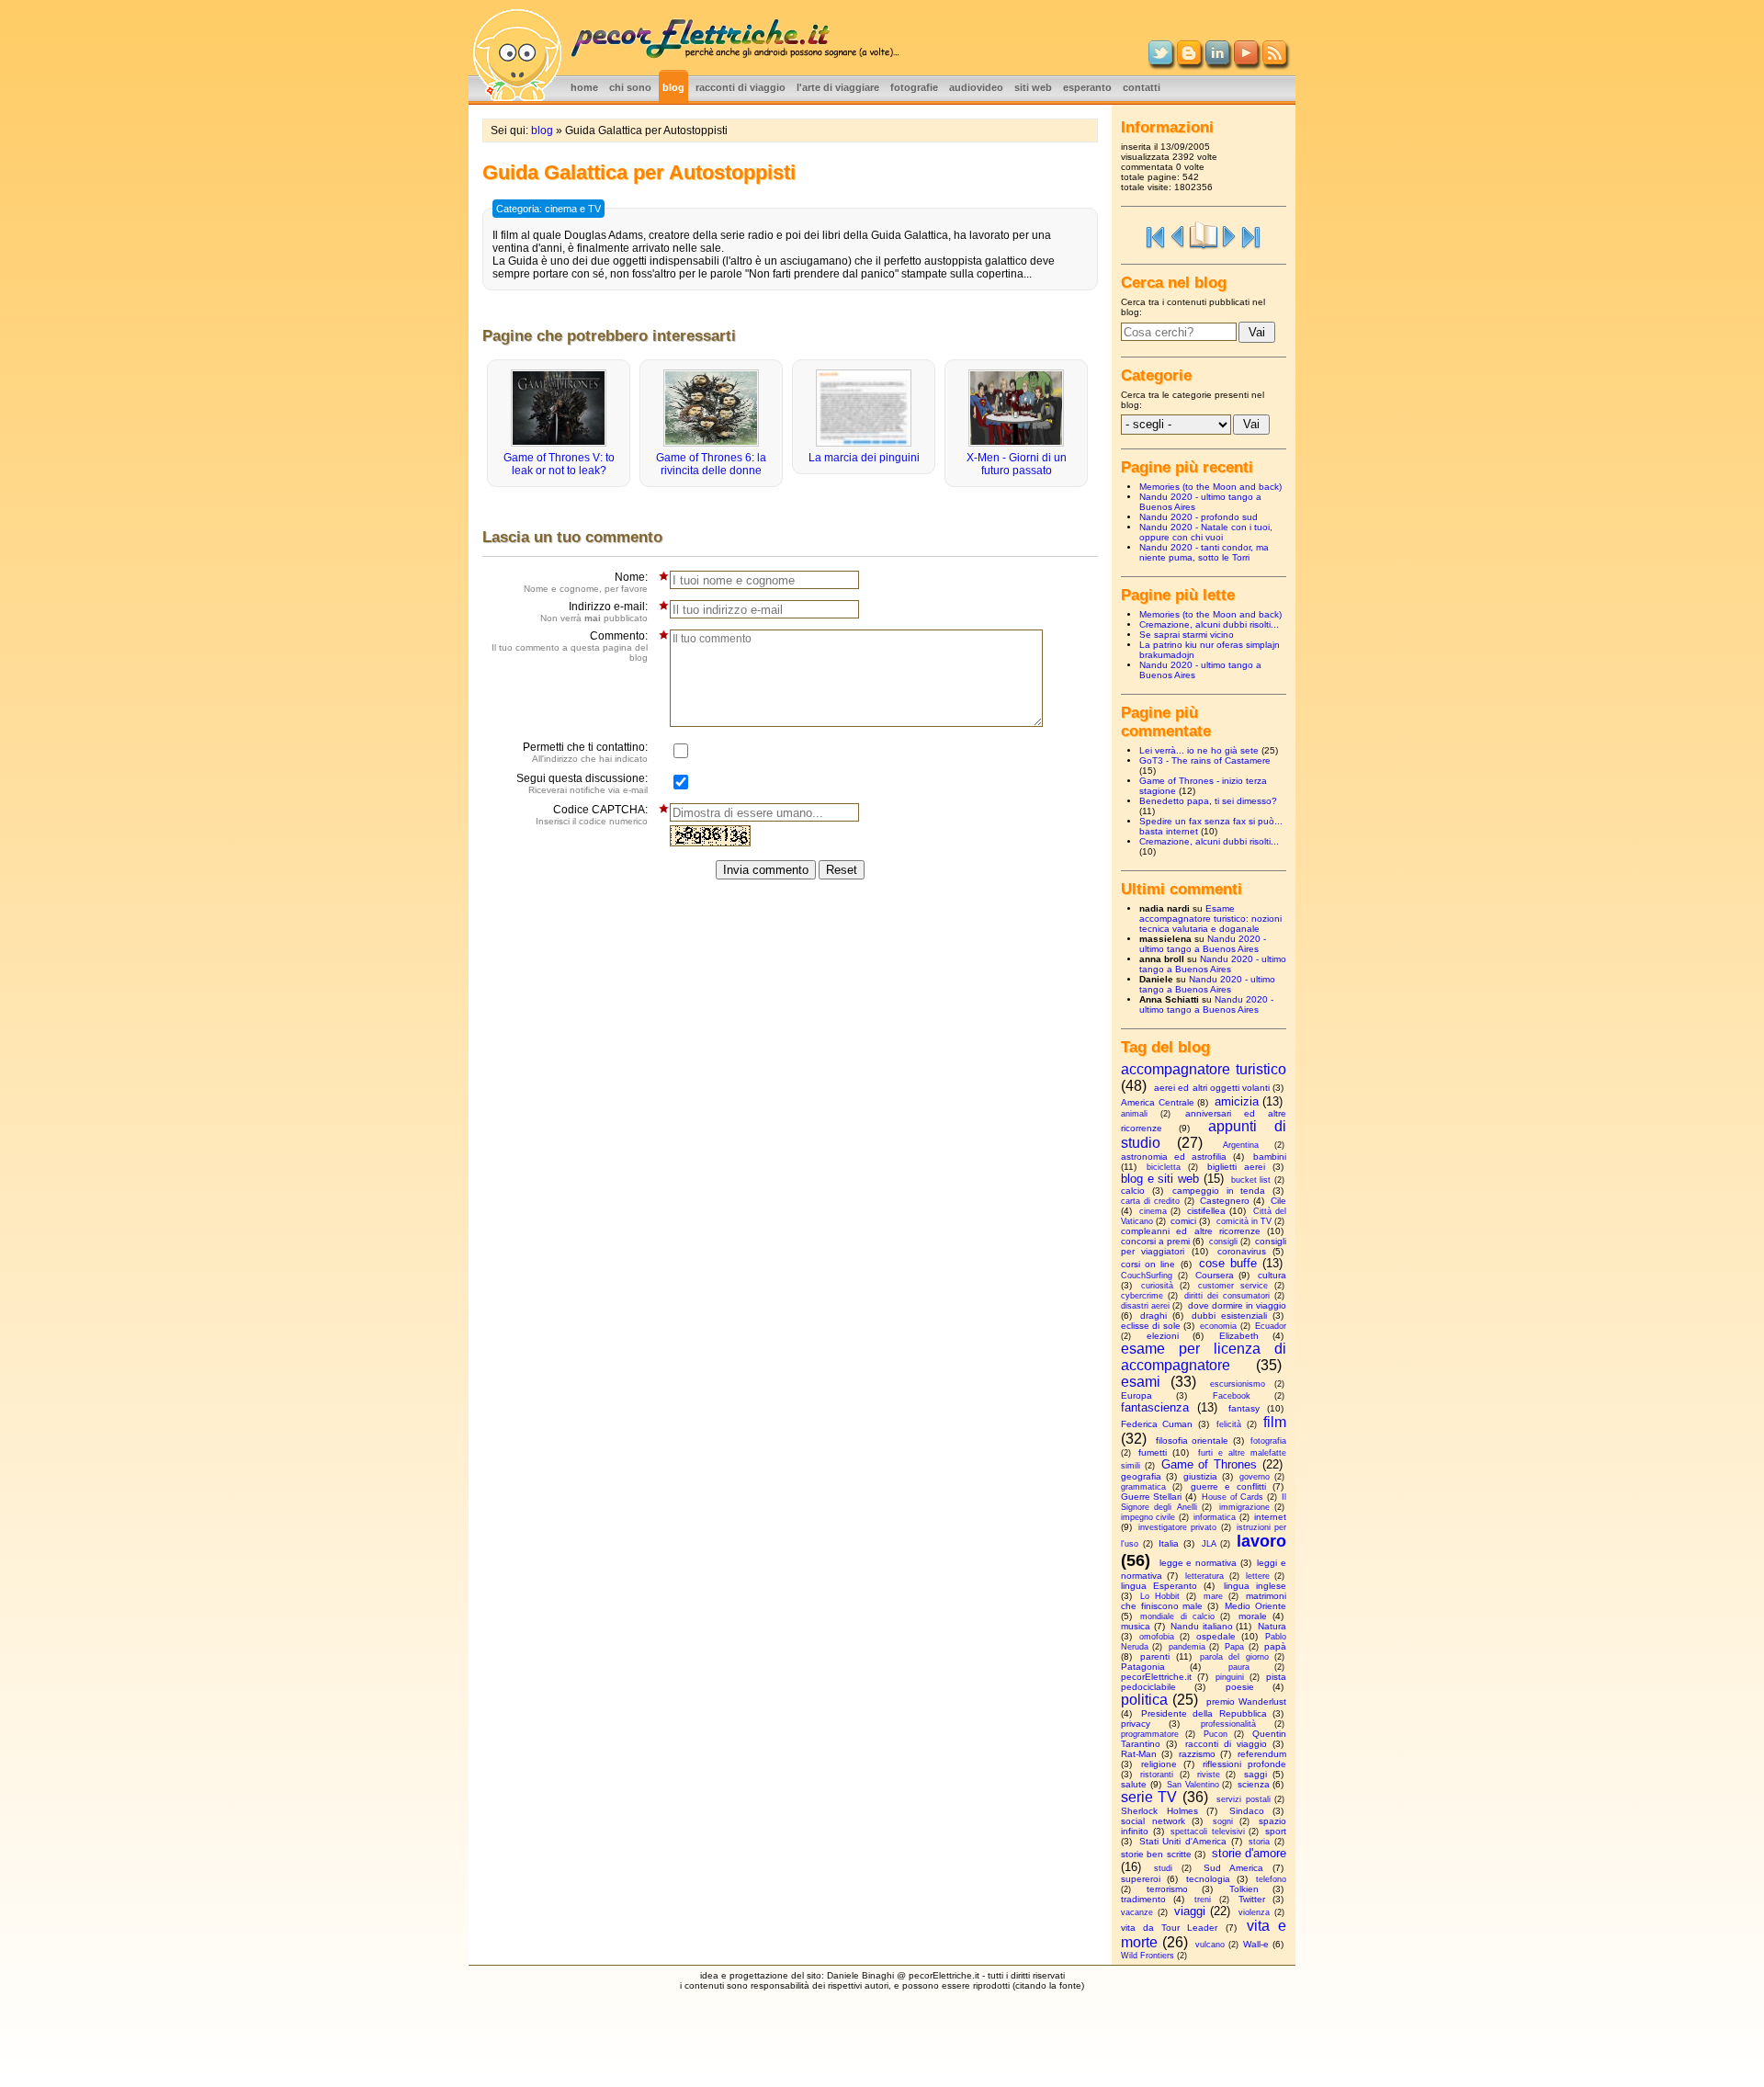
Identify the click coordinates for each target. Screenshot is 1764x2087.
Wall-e (1256, 1944)
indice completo (1204, 235)
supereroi (1141, 1879)
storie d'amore (1249, 1853)
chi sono (630, 87)
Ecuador (1271, 1326)
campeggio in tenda (1219, 1191)
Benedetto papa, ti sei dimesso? (1208, 801)
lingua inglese (1255, 1586)
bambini (1270, 1157)
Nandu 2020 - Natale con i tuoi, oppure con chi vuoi (1206, 532)
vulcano (1210, 1945)
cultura (1272, 1275)
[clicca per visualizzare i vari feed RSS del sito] (1274, 61)
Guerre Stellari (1151, 1497)
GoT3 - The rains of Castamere (1205, 760)
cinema (1153, 1211)
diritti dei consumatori (1227, 1296)
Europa (1136, 1395)
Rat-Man (1139, 1754)
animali (1134, 1114)
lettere (1258, 1576)
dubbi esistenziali (1229, 1316)
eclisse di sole (1151, 1326)
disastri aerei (1145, 1306)
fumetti (1153, 1452)
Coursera (1215, 1275)
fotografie (914, 87)
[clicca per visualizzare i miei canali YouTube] (1246, 61)
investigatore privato (1177, 1527)
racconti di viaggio (741, 87)
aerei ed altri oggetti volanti (1212, 1088)
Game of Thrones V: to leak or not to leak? (559, 464)
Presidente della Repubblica (1204, 1713)
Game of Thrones (1210, 1464)
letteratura (1204, 1576)
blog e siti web (1160, 1179)
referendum (1262, 1754)
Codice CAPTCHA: (592, 815)
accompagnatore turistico (1204, 1069)
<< (1156, 235)
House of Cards (1233, 1497)
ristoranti (1157, 1775)
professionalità (1228, 1724)
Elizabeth (1239, 1336)
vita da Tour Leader (1170, 1928)
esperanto (1087, 87)
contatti (1142, 87)
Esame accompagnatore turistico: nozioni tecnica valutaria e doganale (1210, 919)
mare (1213, 1596)
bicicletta (1164, 1167)
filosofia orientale (1193, 1440)
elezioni (1163, 1336)
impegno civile (1148, 1517)
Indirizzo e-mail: (594, 612)
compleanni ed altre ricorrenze (1191, 1231)
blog (673, 87)
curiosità (1157, 1286)
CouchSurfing (1147, 1276)
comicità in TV (1244, 1221)
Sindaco (1247, 1811)
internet (1270, 1517)
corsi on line (1148, 1264)
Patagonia (1143, 1667)
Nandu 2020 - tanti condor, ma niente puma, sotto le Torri (1204, 552)
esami (1141, 1382)
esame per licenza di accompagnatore (1204, 1357)
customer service (1233, 1286)
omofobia (1157, 1637)
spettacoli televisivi (1208, 1832)
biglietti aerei (1236, 1167)
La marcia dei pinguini (864, 458)
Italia (1169, 1543)
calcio (1133, 1191)
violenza (1254, 1912)
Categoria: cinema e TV (548, 209)
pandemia (1187, 1647)
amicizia (1237, 1101)
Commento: (570, 646)
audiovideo (976, 87)
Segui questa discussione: (582, 783)
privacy (1136, 1724)
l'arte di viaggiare (838, 87)
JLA (1209, 1544)
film (1275, 1422)
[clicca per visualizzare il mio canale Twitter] (1160, 61)
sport (1276, 1831)
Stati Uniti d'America (1183, 1841)
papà (1275, 1646)
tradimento (1143, 1899)
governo (1255, 1477)
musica (1136, 1626)
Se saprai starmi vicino (1187, 635)
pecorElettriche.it (1156, 1677)
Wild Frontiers (1148, 1956)
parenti (1155, 1656)
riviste (1209, 1775)
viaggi (1190, 1911)
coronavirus (1242, 1251)
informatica (1215, 1517)
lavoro (1261, 1541)
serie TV (1149, 1797)
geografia (1141, 1476)
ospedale (1216, 1636)
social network (1153, 1821)
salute (1134, 1784)
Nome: (586, 582)
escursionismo (1238, 1384)
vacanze (1137, 1912)
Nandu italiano (1202, 1626)
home (584, 87)
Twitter (1252, 1899)
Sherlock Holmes (1159, 1811)
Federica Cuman (1157, 1424)
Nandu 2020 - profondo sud (1199, 517)
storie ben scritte (1156, 1854)
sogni (1223, 1821)
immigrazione (1244, 1507)
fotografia (1268, 1441)
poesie (1240, 1687)
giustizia (1200, 1476)
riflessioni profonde (1244, 1764)
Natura (1272, 1626)
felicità (1229, 1424)
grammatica (1143, 1487)
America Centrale (1158, 1102)
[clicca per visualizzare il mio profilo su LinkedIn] (1217, 61)
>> (1251, 235)
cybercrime (1142, 1296)
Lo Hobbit (1160, 1596)
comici (1183, 1221)
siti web (1033, 87)
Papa (1234, 1647)
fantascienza (1155, 1407)
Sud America (1233, 1868)
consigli (1223, 1242)
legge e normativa (1198, 1563)
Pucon (1216, 1734)
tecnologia (1208, 1879)
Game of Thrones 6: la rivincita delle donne (711, 464)
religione (1159, 1764)
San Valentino (1193, 1785)
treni (1203, 1900)
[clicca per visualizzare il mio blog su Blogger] (1189, 61)
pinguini (1230, 1677)
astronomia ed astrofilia (1174, 1157)
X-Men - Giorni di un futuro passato (1017, 464)
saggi (1255, 1774)
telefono (1271, 1879)
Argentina (1241, 1145)
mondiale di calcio (1177, 1616)
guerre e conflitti (1228, 1486)
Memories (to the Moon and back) (1210, 487)
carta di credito (1150, 1201)
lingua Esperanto (1159, 1586)
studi (1163, 1868)
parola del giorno (1234, 1657)
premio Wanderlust (1246, 1701)
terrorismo (1167, 1889)
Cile (1278, 1201)
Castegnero (1225, 1201)
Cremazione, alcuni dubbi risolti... (1209, 624)
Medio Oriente (1255, 1606)
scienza (1254, 1784)
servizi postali (1243, 1799)
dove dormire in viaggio (1238, 1305)
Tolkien (1244, 1889)
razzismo (1197, 1754)
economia (1218, 1326)
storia (1259, 1842)
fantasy (1244, 1408)
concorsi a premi (1155, 1241)
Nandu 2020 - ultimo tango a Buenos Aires (1203, 944)
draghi (1153, 1316)
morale (1253, 1616)
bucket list (1251, 1180)
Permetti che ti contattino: (585, 752)
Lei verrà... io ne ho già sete (1199, 750)
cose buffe (1228, 1263)
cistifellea (1206, 1211)
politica (1144, 1700)
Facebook (1232, 1396)
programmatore (1150, 1734)
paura (1239, 1667)
